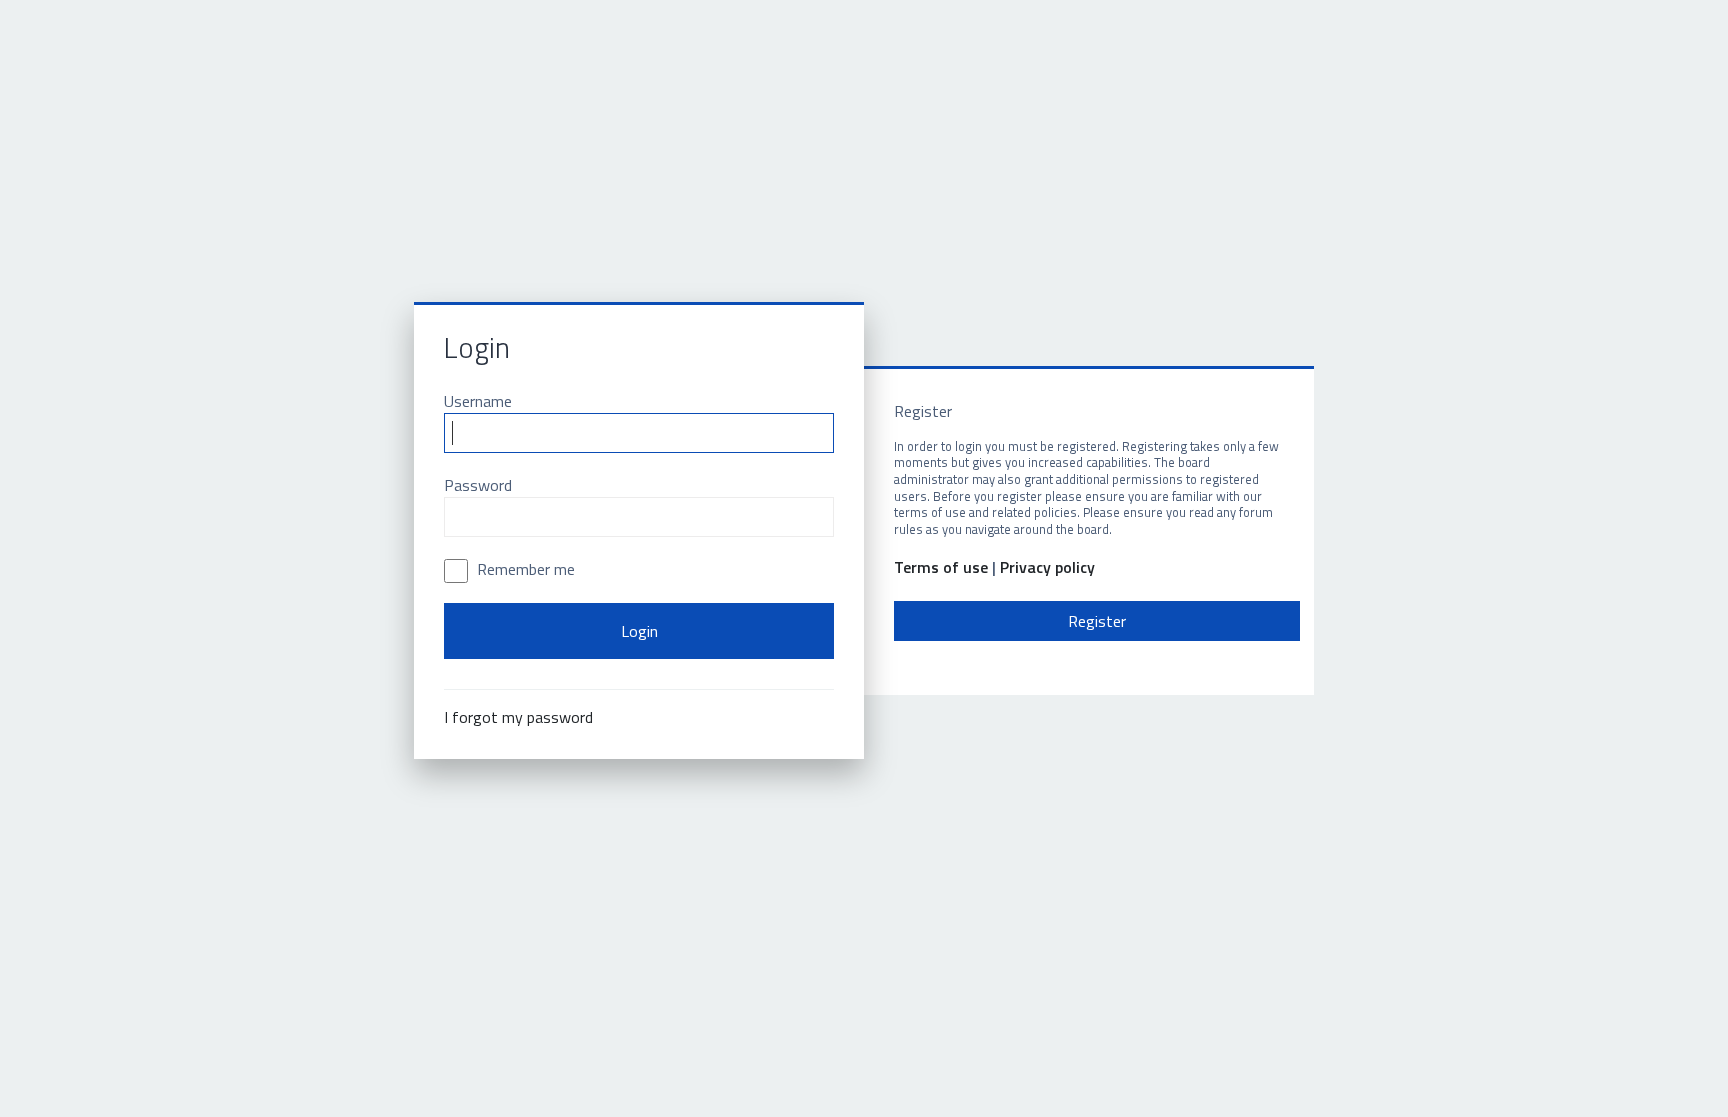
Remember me (524, 569)
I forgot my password (518, 717)
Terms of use (941, 567)
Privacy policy (1047, 567)
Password (478, 485)
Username (478, 401)
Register (1097, 621)
